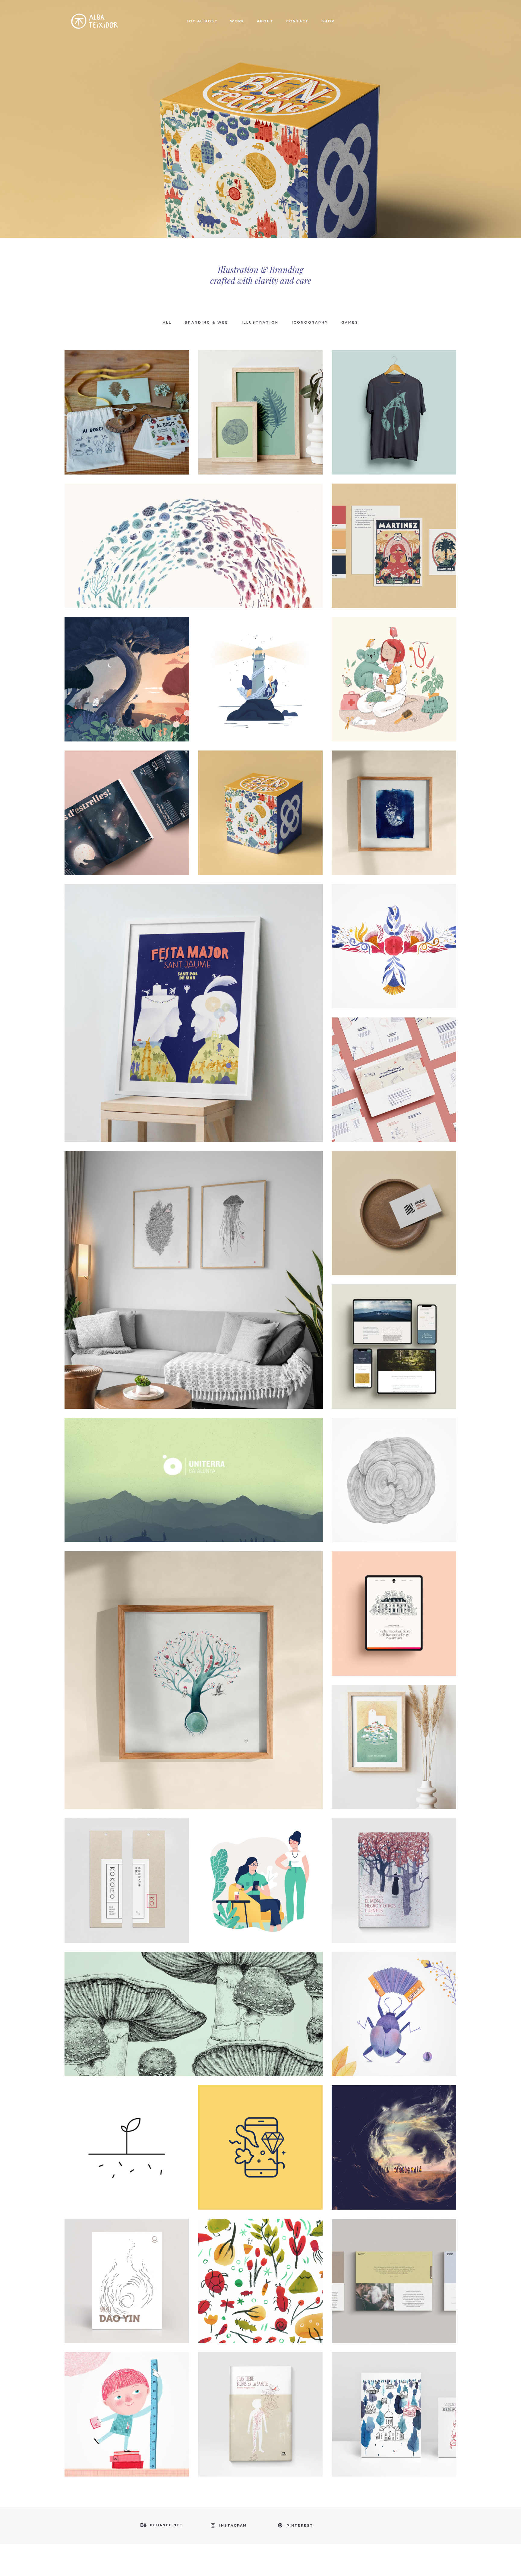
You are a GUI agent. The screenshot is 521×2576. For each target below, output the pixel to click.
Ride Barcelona (260, 799)
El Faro (260, 666)
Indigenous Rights (394, 1200)
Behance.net (166, 2525)
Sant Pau (394, 1734)
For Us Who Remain (394, 2134)
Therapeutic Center (127, 2267)
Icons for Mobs (260, 2134)
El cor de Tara (260, 2267)
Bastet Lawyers (394, 2267)
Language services (394, 1066)
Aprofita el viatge (394, 666)
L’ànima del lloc (394, 799)
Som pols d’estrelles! (127, 799)
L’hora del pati (394, 2001)
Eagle (394, 933)
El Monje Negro (394, 1867)
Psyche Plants (194, 2001)
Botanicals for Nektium (394, 1467)
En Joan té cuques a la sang (260, 2401)
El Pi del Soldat (127, 666)
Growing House (394, 1600)
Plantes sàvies (260, 399)
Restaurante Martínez (394, 532)
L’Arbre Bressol (194, 1667)
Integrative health (394, 1333)
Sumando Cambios (127, 2134)
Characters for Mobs (260, 1867)
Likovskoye (394, 2401)
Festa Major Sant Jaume (194, 1000)
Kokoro (127, 1867)
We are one (394, 399)
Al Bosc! (127, 399)
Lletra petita (127, 2401)
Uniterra (194, 1467)
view (127, 424)
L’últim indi (194, 532)
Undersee (194, 1267)
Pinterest (300, 2525)
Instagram (233, 2525)
